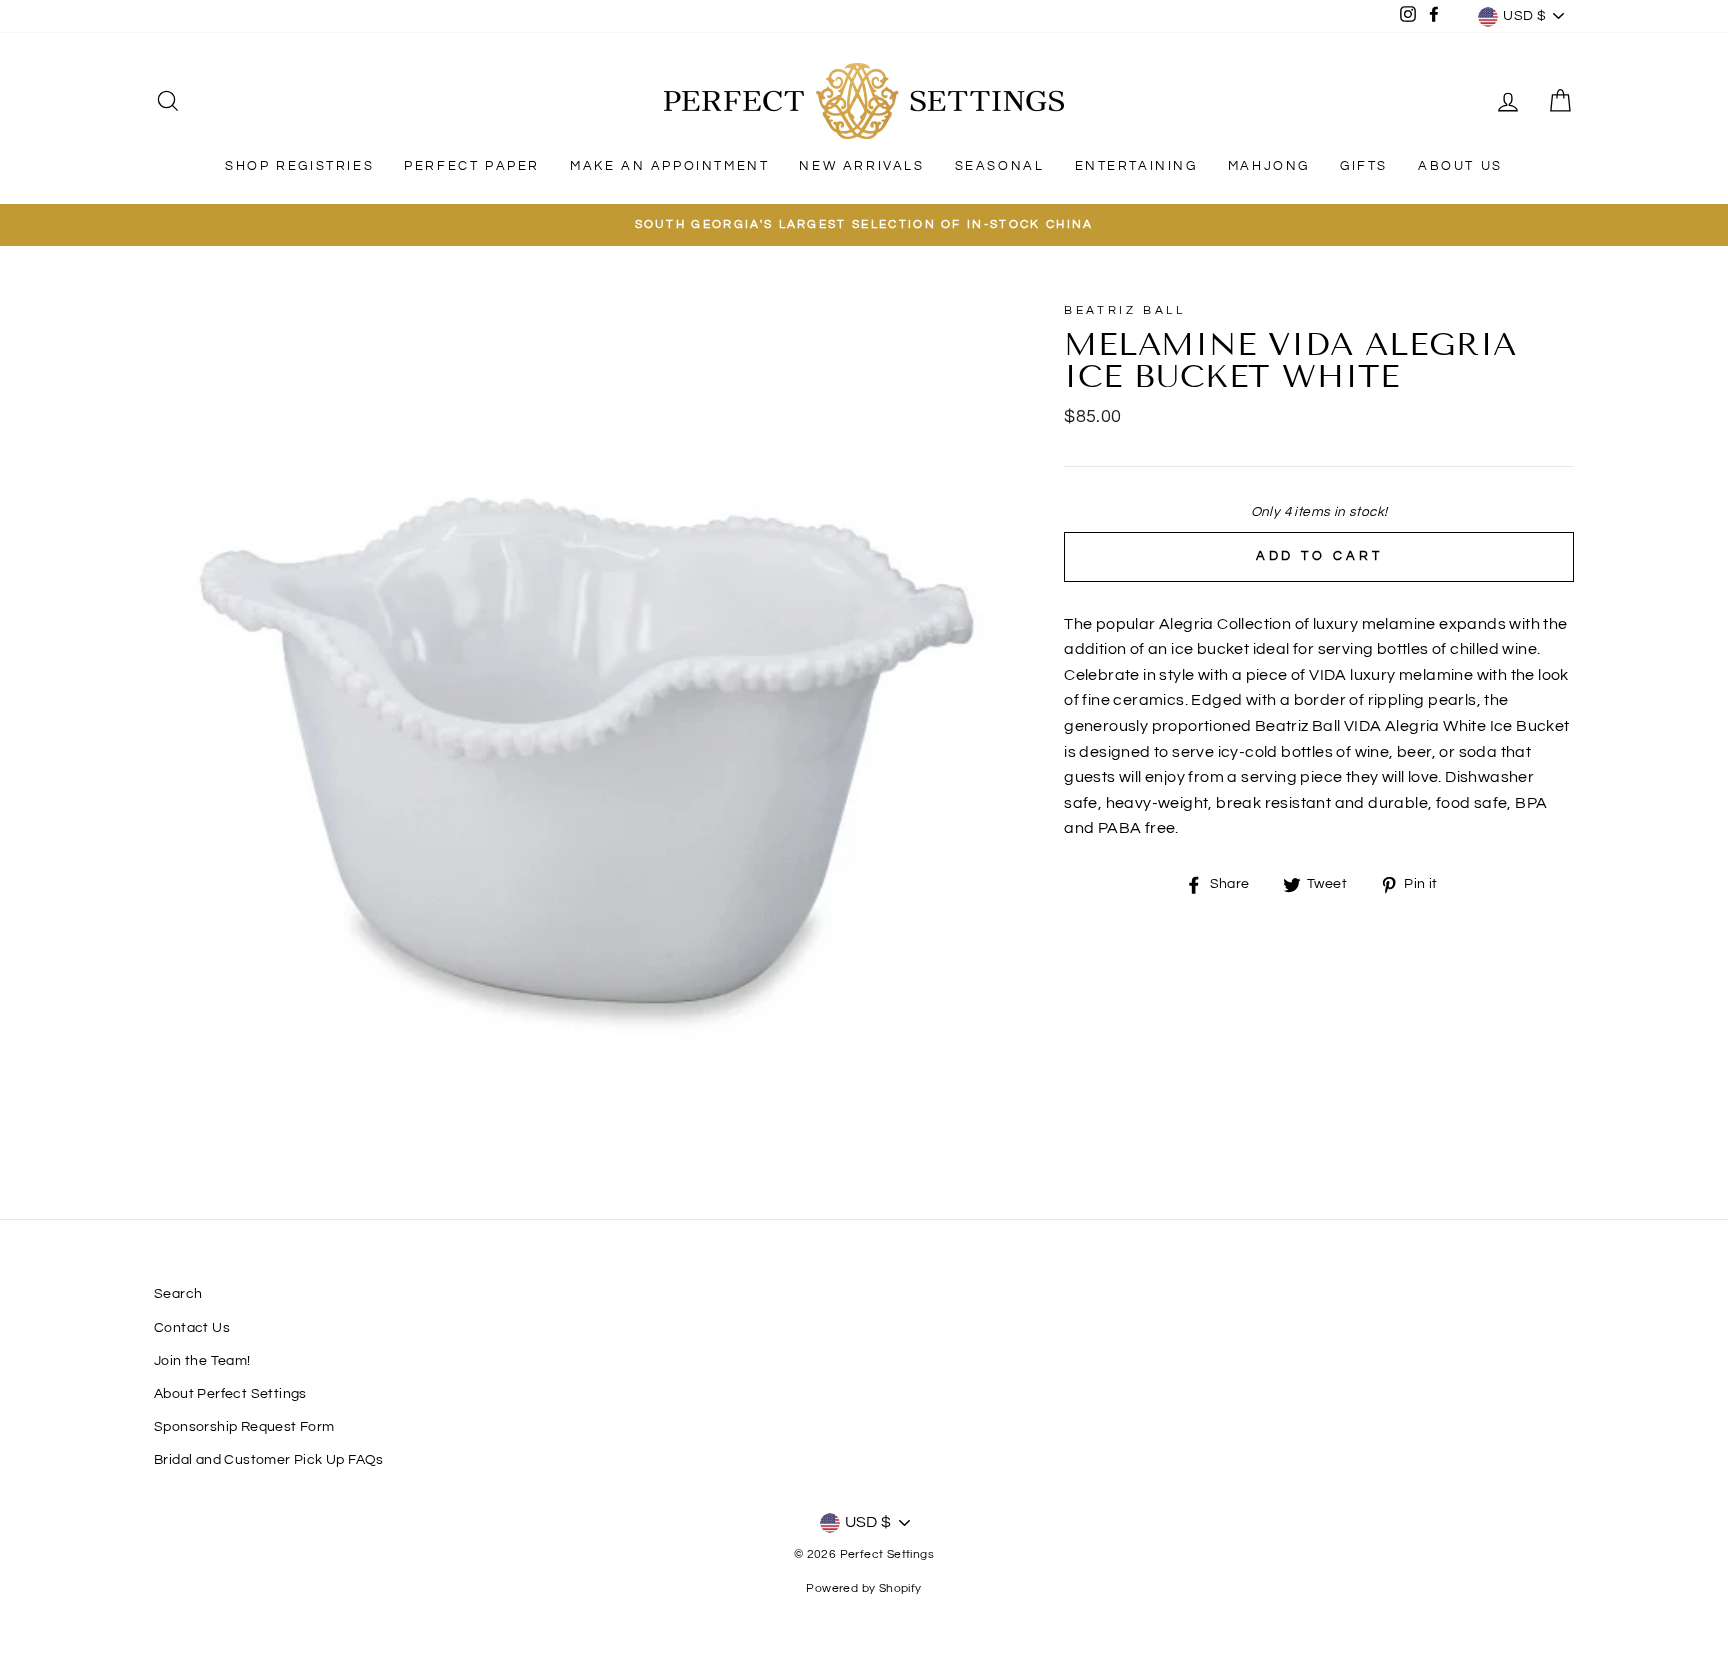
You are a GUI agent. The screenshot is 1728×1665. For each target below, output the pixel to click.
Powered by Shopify (863, 1588)
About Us (1460, 166)
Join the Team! (202, 1361)
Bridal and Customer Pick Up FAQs (269, 1460)
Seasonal (1000, 166)
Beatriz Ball (1124, 310)
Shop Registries (299, 166)
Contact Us (192, 1328)
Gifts (1364, 166)
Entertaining (1136, 166)
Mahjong (1269, 166)
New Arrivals (861, 166)
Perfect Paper (472, 166)
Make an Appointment (669, 166)
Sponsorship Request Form (244, 1427)
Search (178, 1294)
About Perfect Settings (230, 1394)
